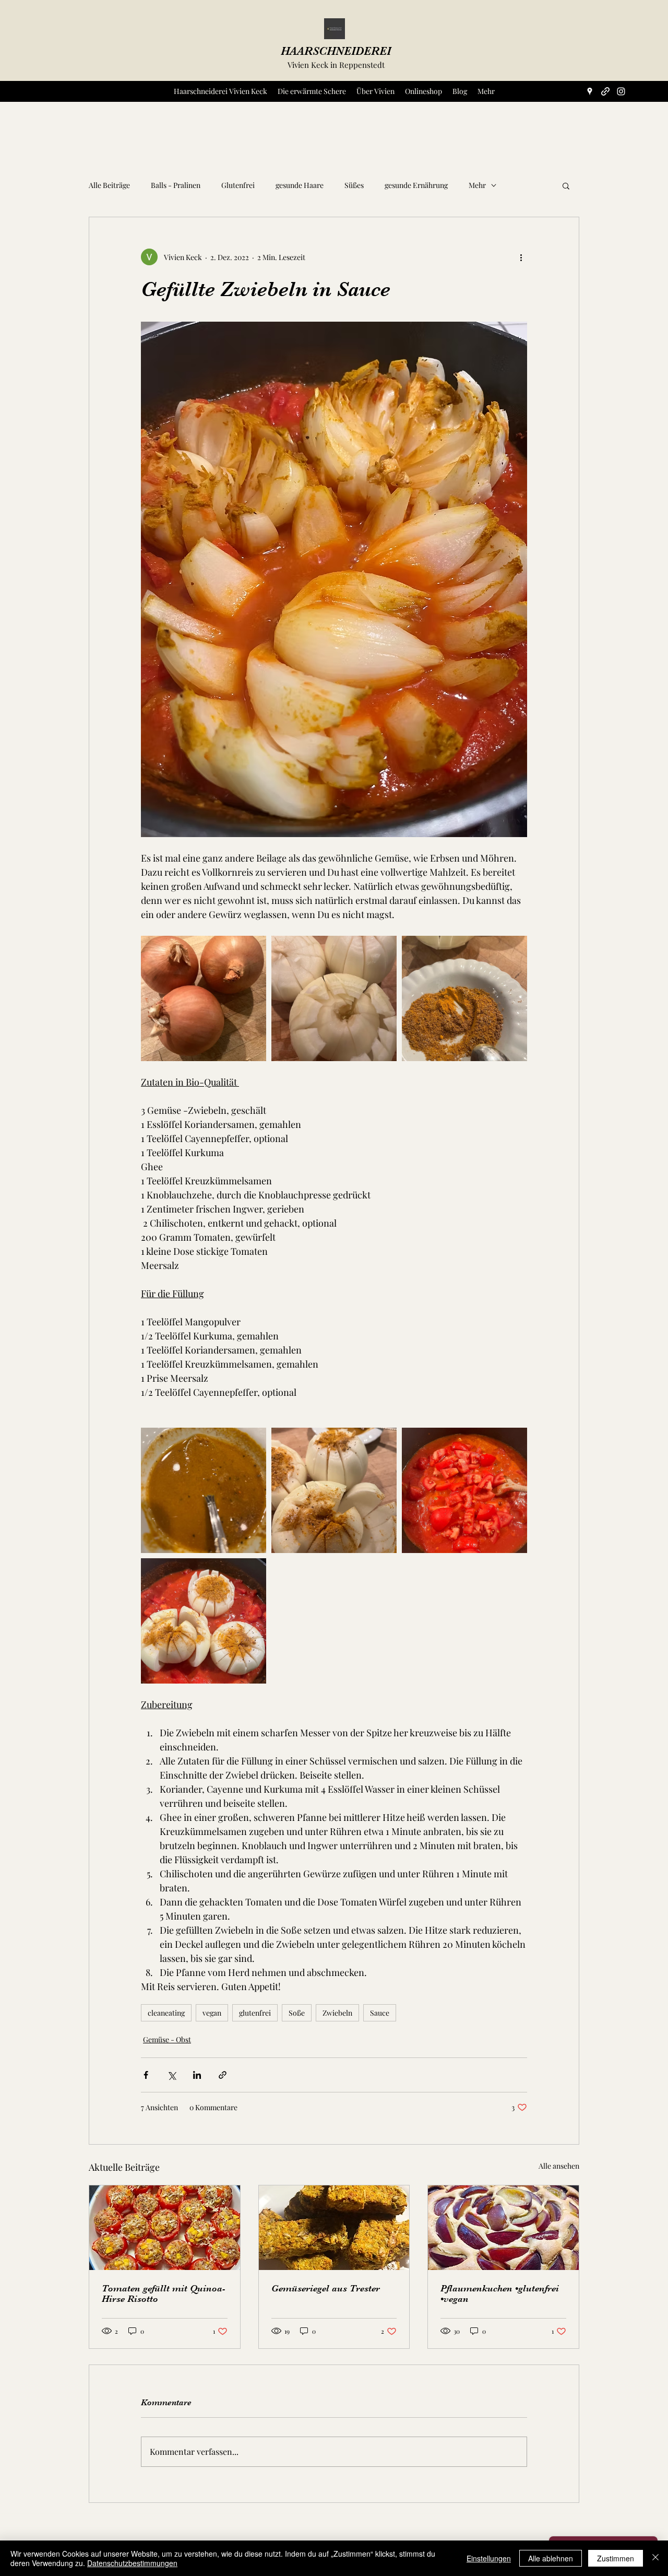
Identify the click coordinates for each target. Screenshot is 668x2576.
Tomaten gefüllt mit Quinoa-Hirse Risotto (164, 2293)
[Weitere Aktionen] (521, 257)
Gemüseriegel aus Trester (326, 2288)
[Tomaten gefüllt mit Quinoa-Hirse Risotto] (165, 2228)
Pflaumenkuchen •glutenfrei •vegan (500, 2293)
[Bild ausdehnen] (204, 998)
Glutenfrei (238, 185)
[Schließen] (655, 2558)
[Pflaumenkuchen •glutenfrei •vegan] (503, 2228)
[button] (566, 185)
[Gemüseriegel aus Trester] (334, 2228)
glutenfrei (255, 2013)
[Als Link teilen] (223, 2075)
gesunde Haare (300, 185)
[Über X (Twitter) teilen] (171, 2075)
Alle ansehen (559, 2166)
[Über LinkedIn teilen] (197, 2075)
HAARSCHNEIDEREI (336, 51)
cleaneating (166, 2013)
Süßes (354, 185)
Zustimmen (616, 2558)
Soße (297, 2013)
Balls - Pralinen (176, 185)
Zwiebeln (337, 2013)
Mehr (477, 185)
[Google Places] (590, 91)
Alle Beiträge (109, 185)
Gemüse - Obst (167, 2039)
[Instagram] (621, 91)
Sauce (380, 2013)
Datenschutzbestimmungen (132, 2563)
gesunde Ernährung (416, 185)
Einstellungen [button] (489, 2558)
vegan (212, 2013)
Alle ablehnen (551, 2558)
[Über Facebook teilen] (146, 2075)
